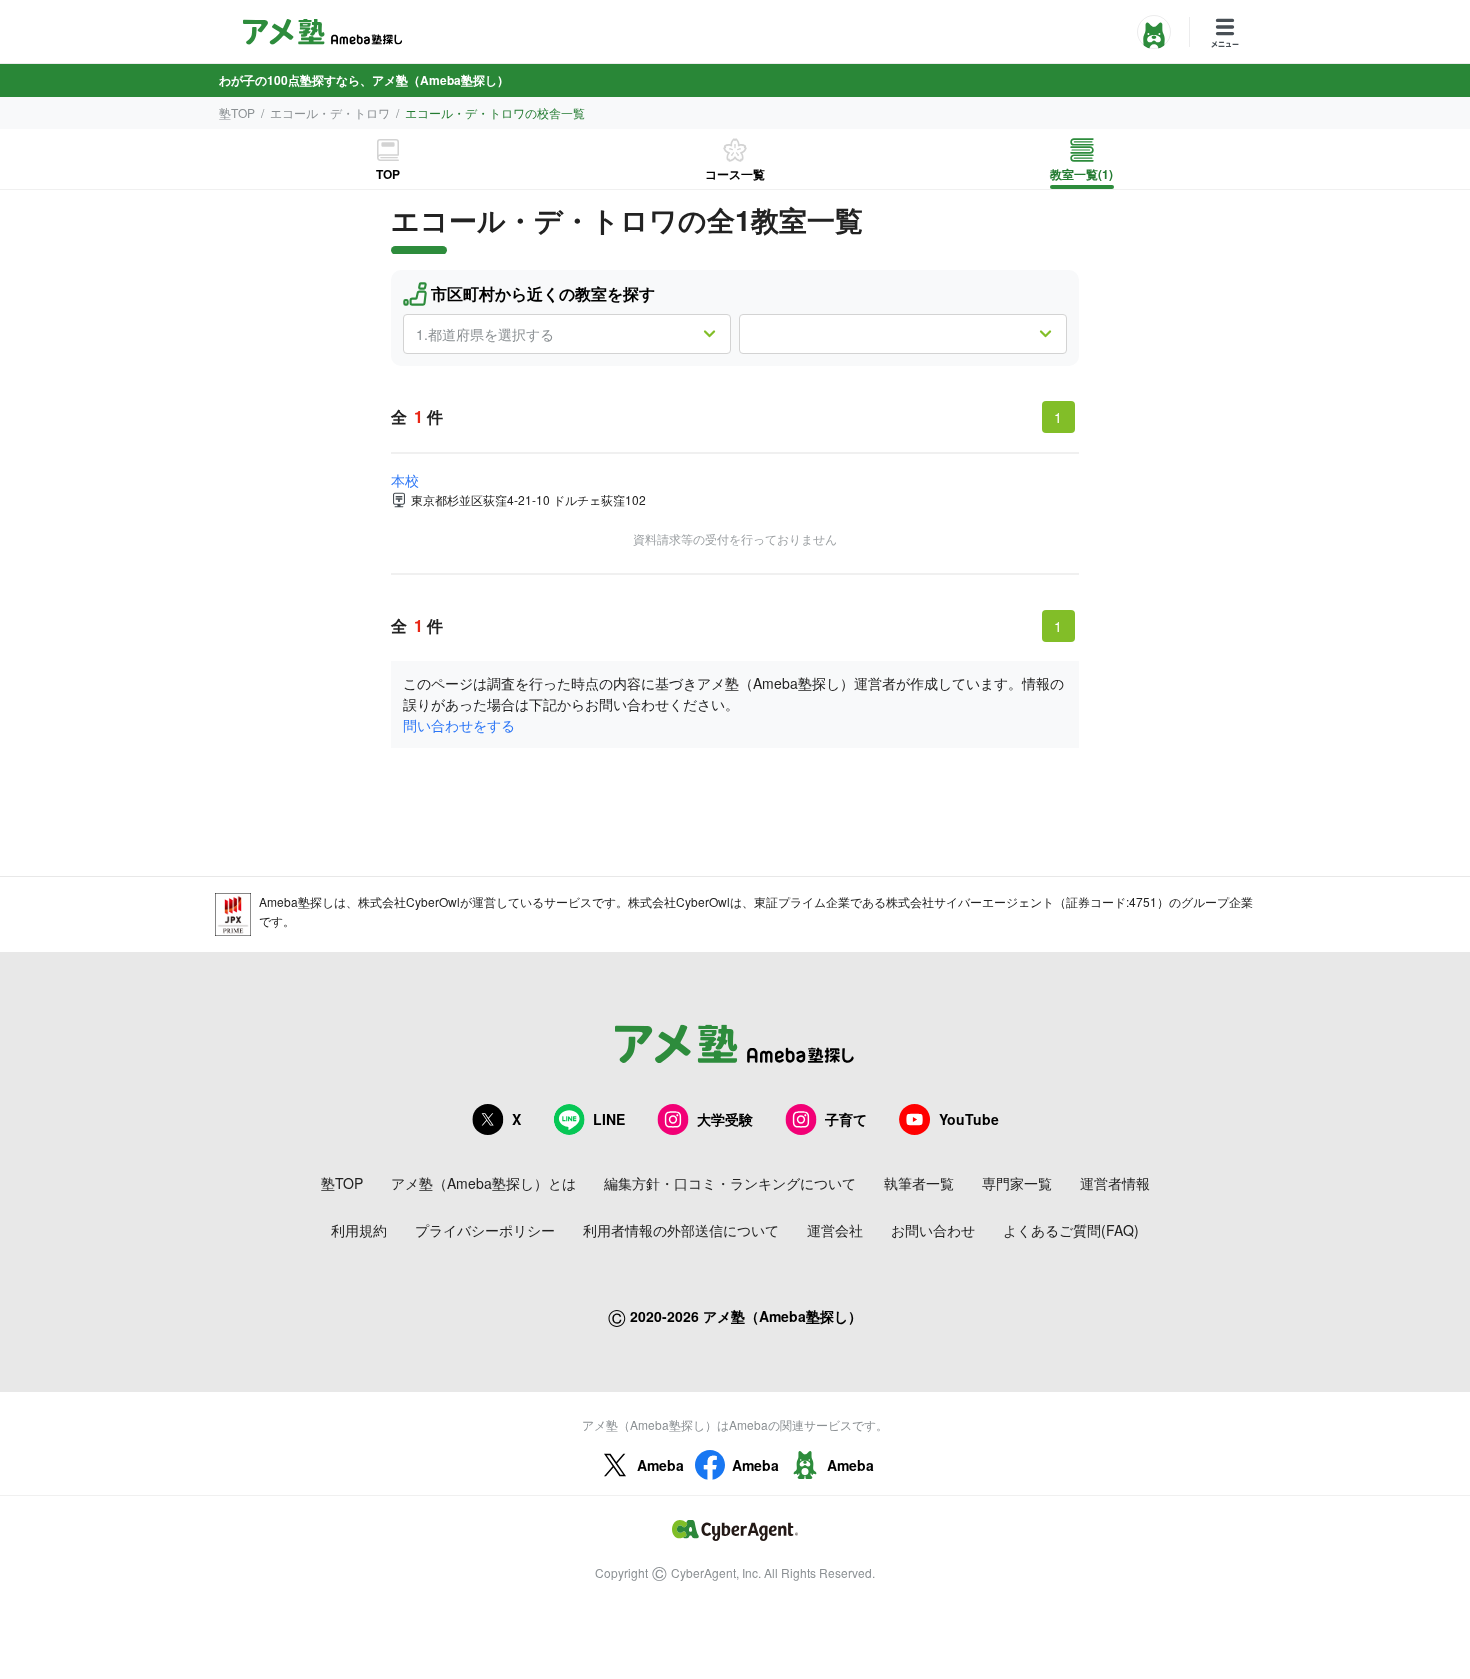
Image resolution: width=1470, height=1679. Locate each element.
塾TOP (237, 112)
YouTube (969, 1119)
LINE (609, 1119)
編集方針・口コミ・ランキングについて (730, 1183)
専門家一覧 (1017, 1183)
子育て (846, 1119)
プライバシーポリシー (485, 1230)
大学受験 (725, 1119)
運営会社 (835, 1230)
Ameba (660, 1465)
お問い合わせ (933, 1230)
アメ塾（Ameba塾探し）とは (483, 1183)
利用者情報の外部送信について (681, 1230)
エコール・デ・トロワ (330, 112)
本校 (405, 480)
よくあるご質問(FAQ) (1071, 1230)
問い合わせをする (459, 725)
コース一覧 (735, 174)
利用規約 (359, 1230)
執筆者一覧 (919, 1183)
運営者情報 (1115, 1183)
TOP (388, 174)
